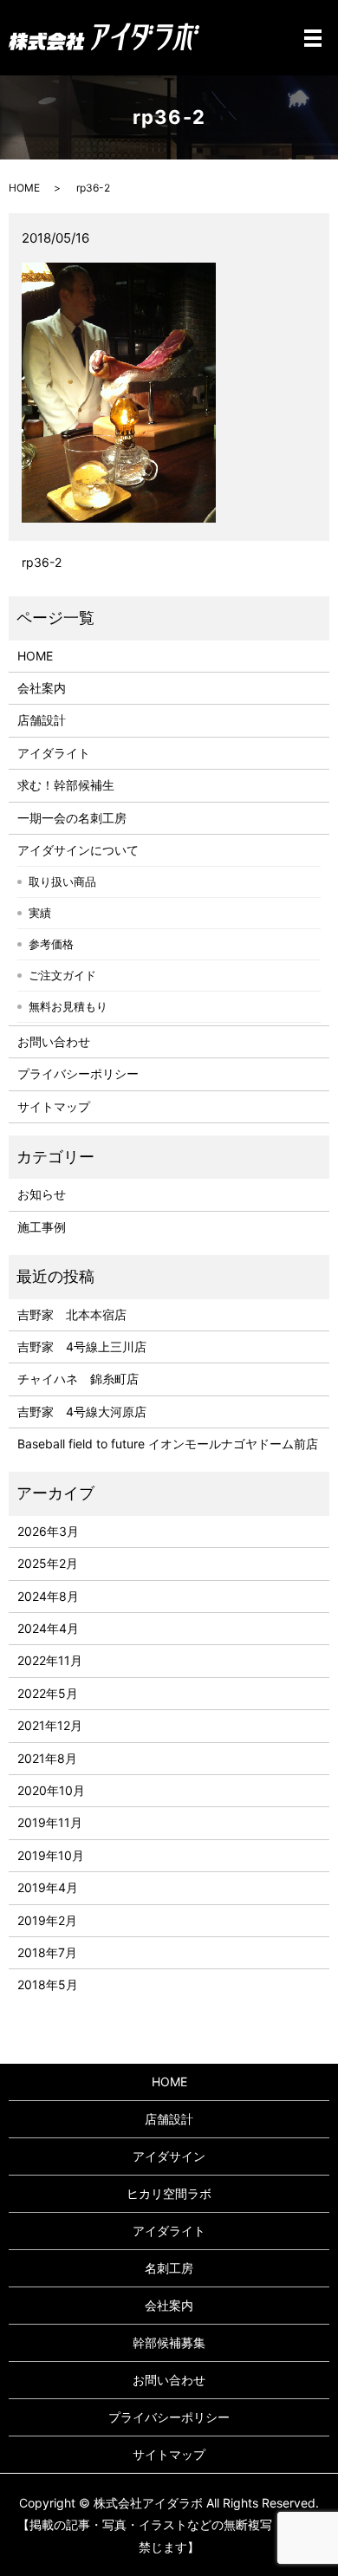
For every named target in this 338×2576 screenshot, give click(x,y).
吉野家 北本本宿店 (72, 1314)
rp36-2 (42, 562)
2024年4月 (48, 1628)
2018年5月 (48, 1984)
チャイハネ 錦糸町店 (78, 1379)
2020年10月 (51, 1790)
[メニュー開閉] (313, 38)
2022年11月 (50, 1660)
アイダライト (54, 753)
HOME (24, 188)
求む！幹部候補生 (66, 785)
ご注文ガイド (62, 975)
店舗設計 (42, 720)
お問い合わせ (54, 1041)
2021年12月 (50, 1725)
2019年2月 (47, 1920)
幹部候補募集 (169, 2342)
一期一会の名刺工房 (72, 818)
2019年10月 (51, 1855)
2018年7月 (47, 1952)
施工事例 (42, 1227)
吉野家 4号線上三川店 (82, 1347)
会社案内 (42, 688)
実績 (40, 913)
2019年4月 (48, 1887)
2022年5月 (48, 1693)
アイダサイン (169, 2156)
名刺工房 (169, 2268)
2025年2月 (48, 1563)
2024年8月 (48, 1596)
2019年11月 (50, 1822)
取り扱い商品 (62, 881)
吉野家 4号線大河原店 (82, 1412)
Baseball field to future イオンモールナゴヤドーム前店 (168, 1444)
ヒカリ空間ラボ (169, 2193)
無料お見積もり (68, 1006)
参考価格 (51, 944)
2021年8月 (47, 1758)
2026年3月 (48, 1531)
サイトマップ (54, 1106)
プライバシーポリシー (78, 1073)
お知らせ (42, 1194)
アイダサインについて (78, 850)
